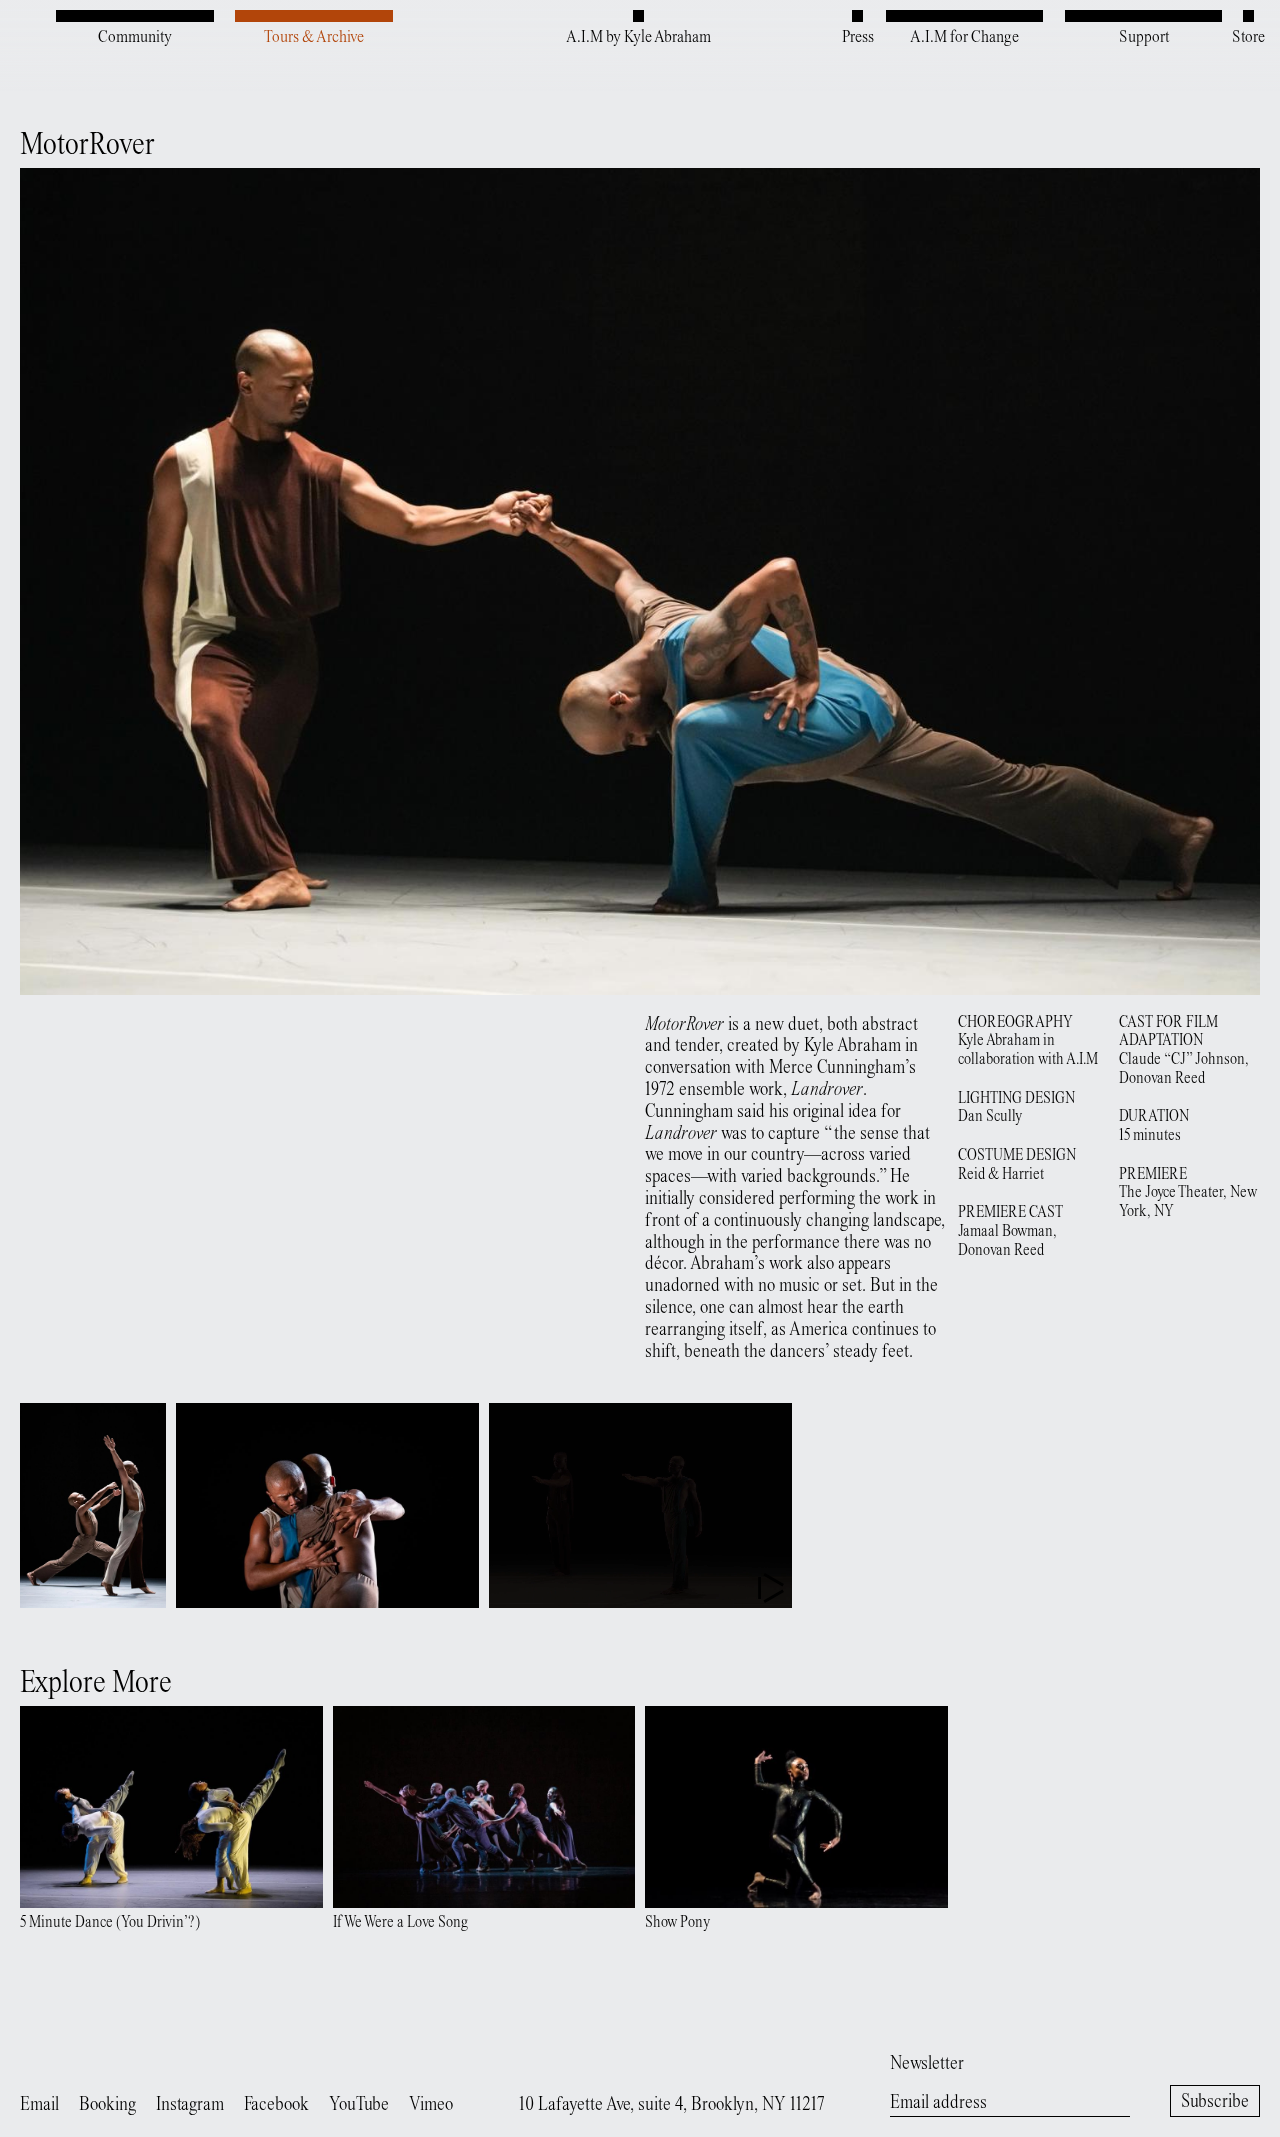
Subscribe (1215, 2102)
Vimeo (431, 2105)
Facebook (276, 2105)
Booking (107, 2105)
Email (39, 2105)
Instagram (190, 2105)
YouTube (359, 2105)
